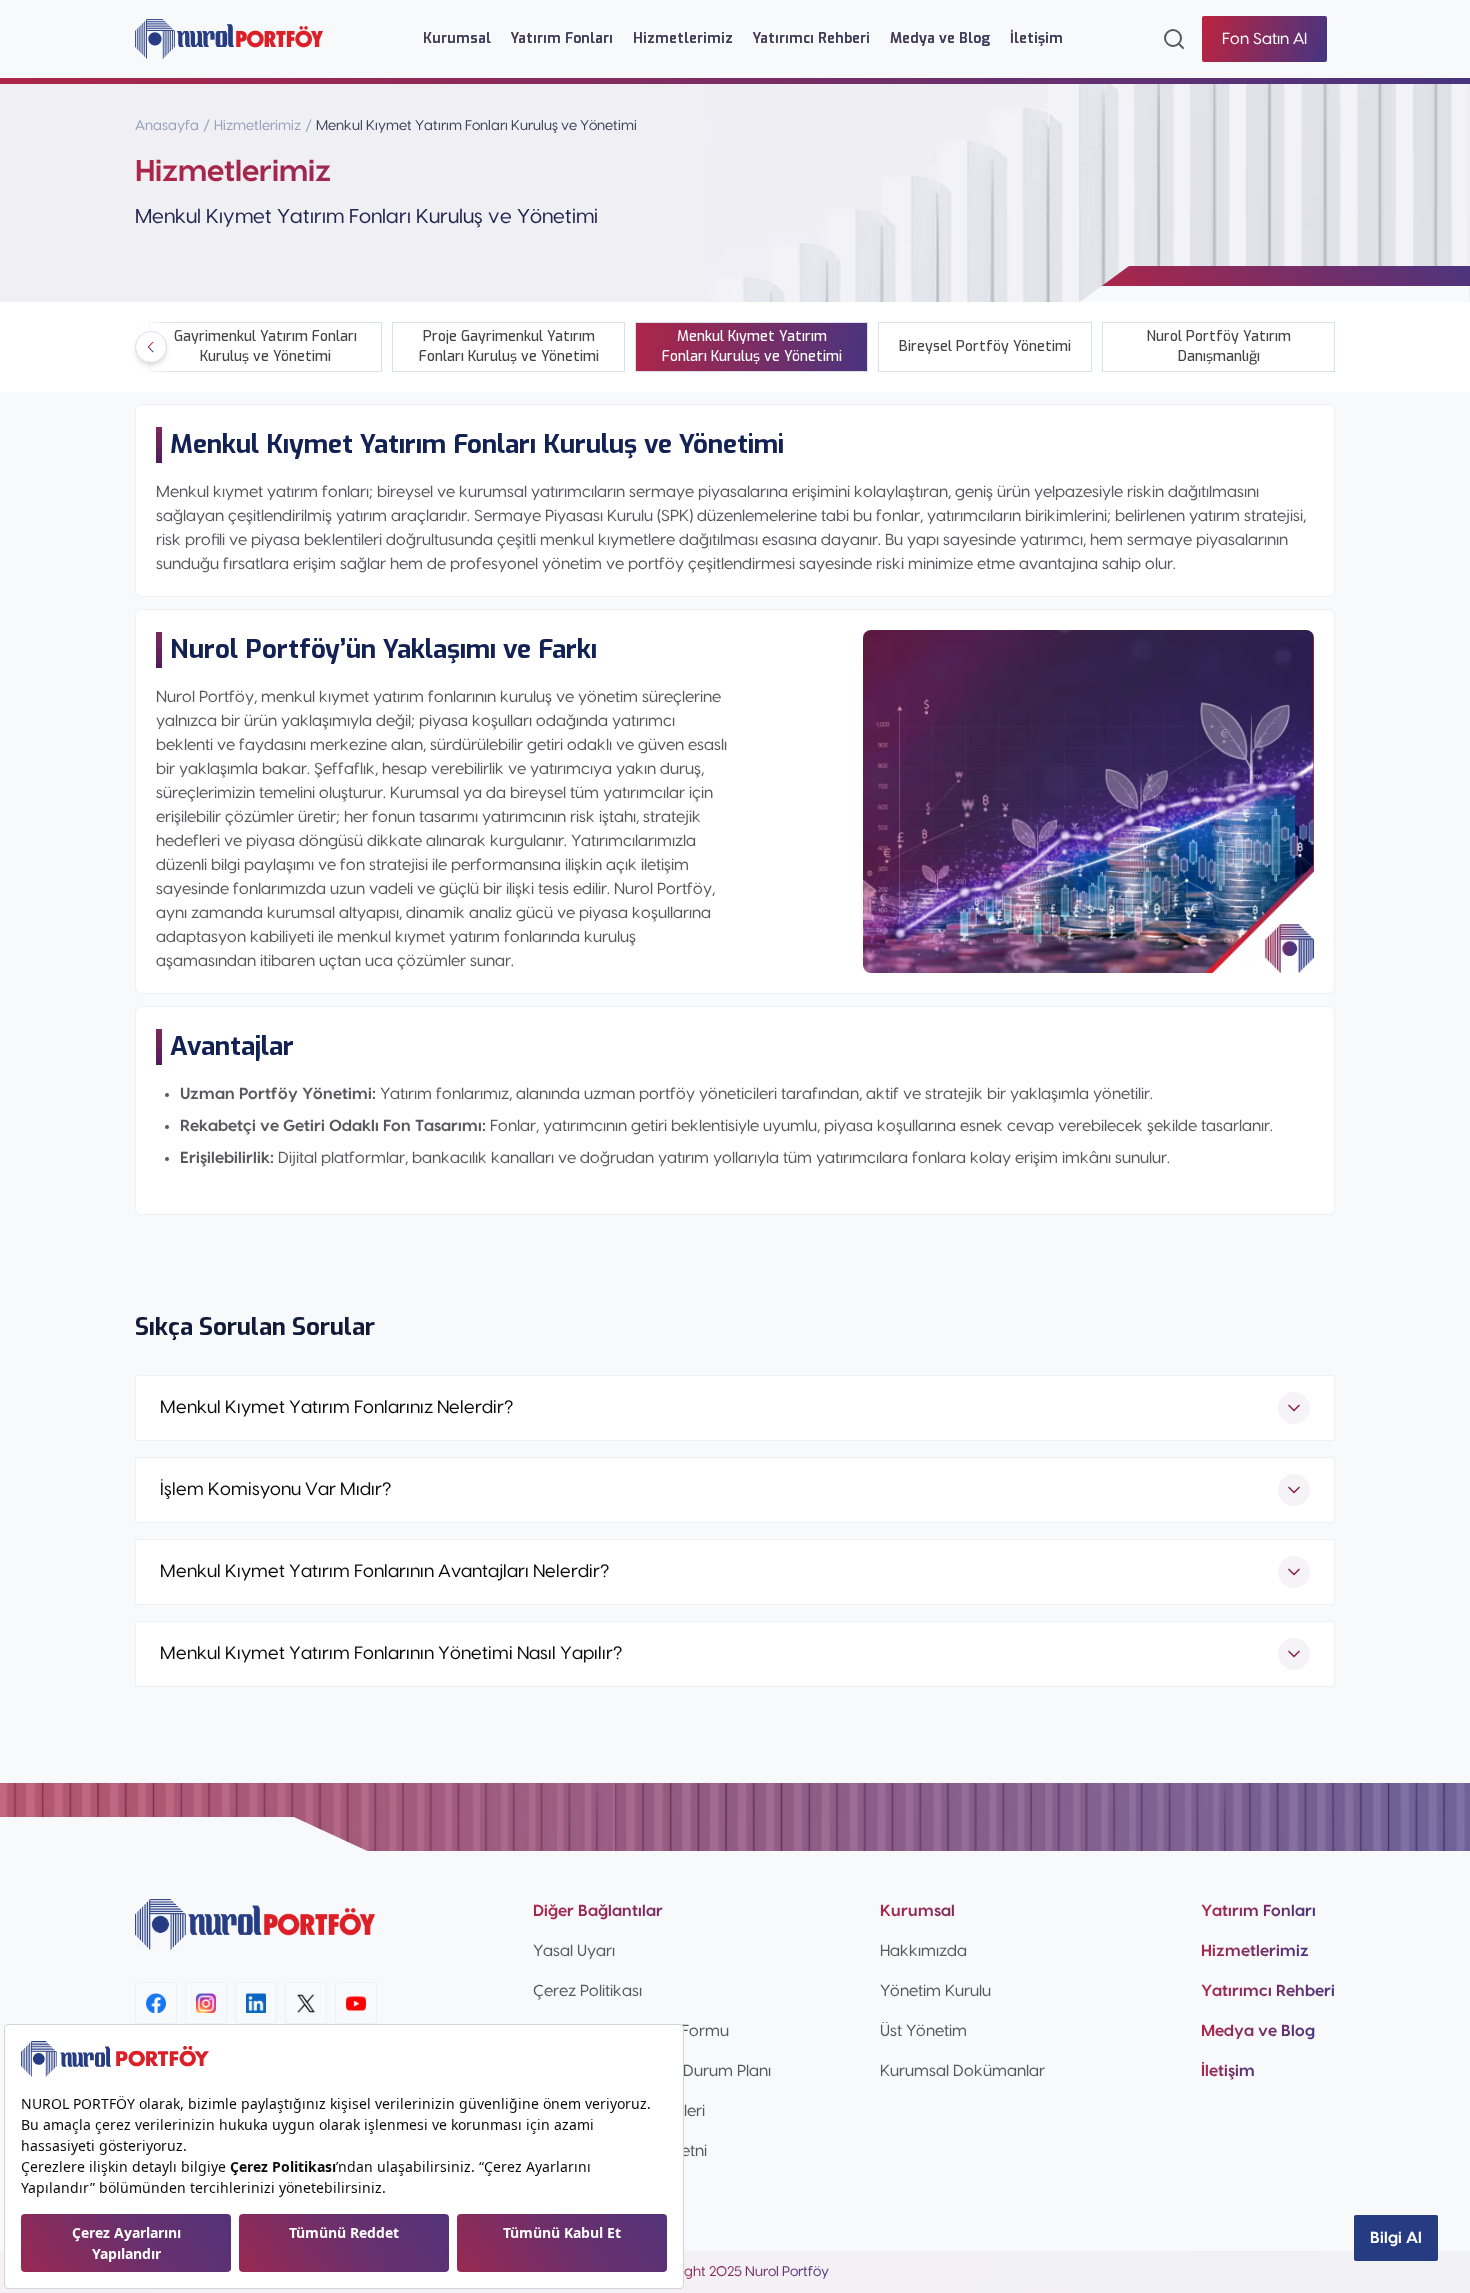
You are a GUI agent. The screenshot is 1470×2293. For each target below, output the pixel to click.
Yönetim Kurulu (935, 1991)
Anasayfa (167, 126)
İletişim (1036, 38)
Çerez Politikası (587, 1991)
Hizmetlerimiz (683, 38)
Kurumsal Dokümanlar (962, 2071)
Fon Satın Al (1264, 39)
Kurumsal (457, 38)
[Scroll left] (151, 347)
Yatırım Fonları (562, 38)
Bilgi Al (1396, 2238)
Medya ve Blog (940, 38)
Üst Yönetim (923, 2031)
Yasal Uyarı (574, 1951)
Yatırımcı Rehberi (811, 38)
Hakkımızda (923, 1951)
